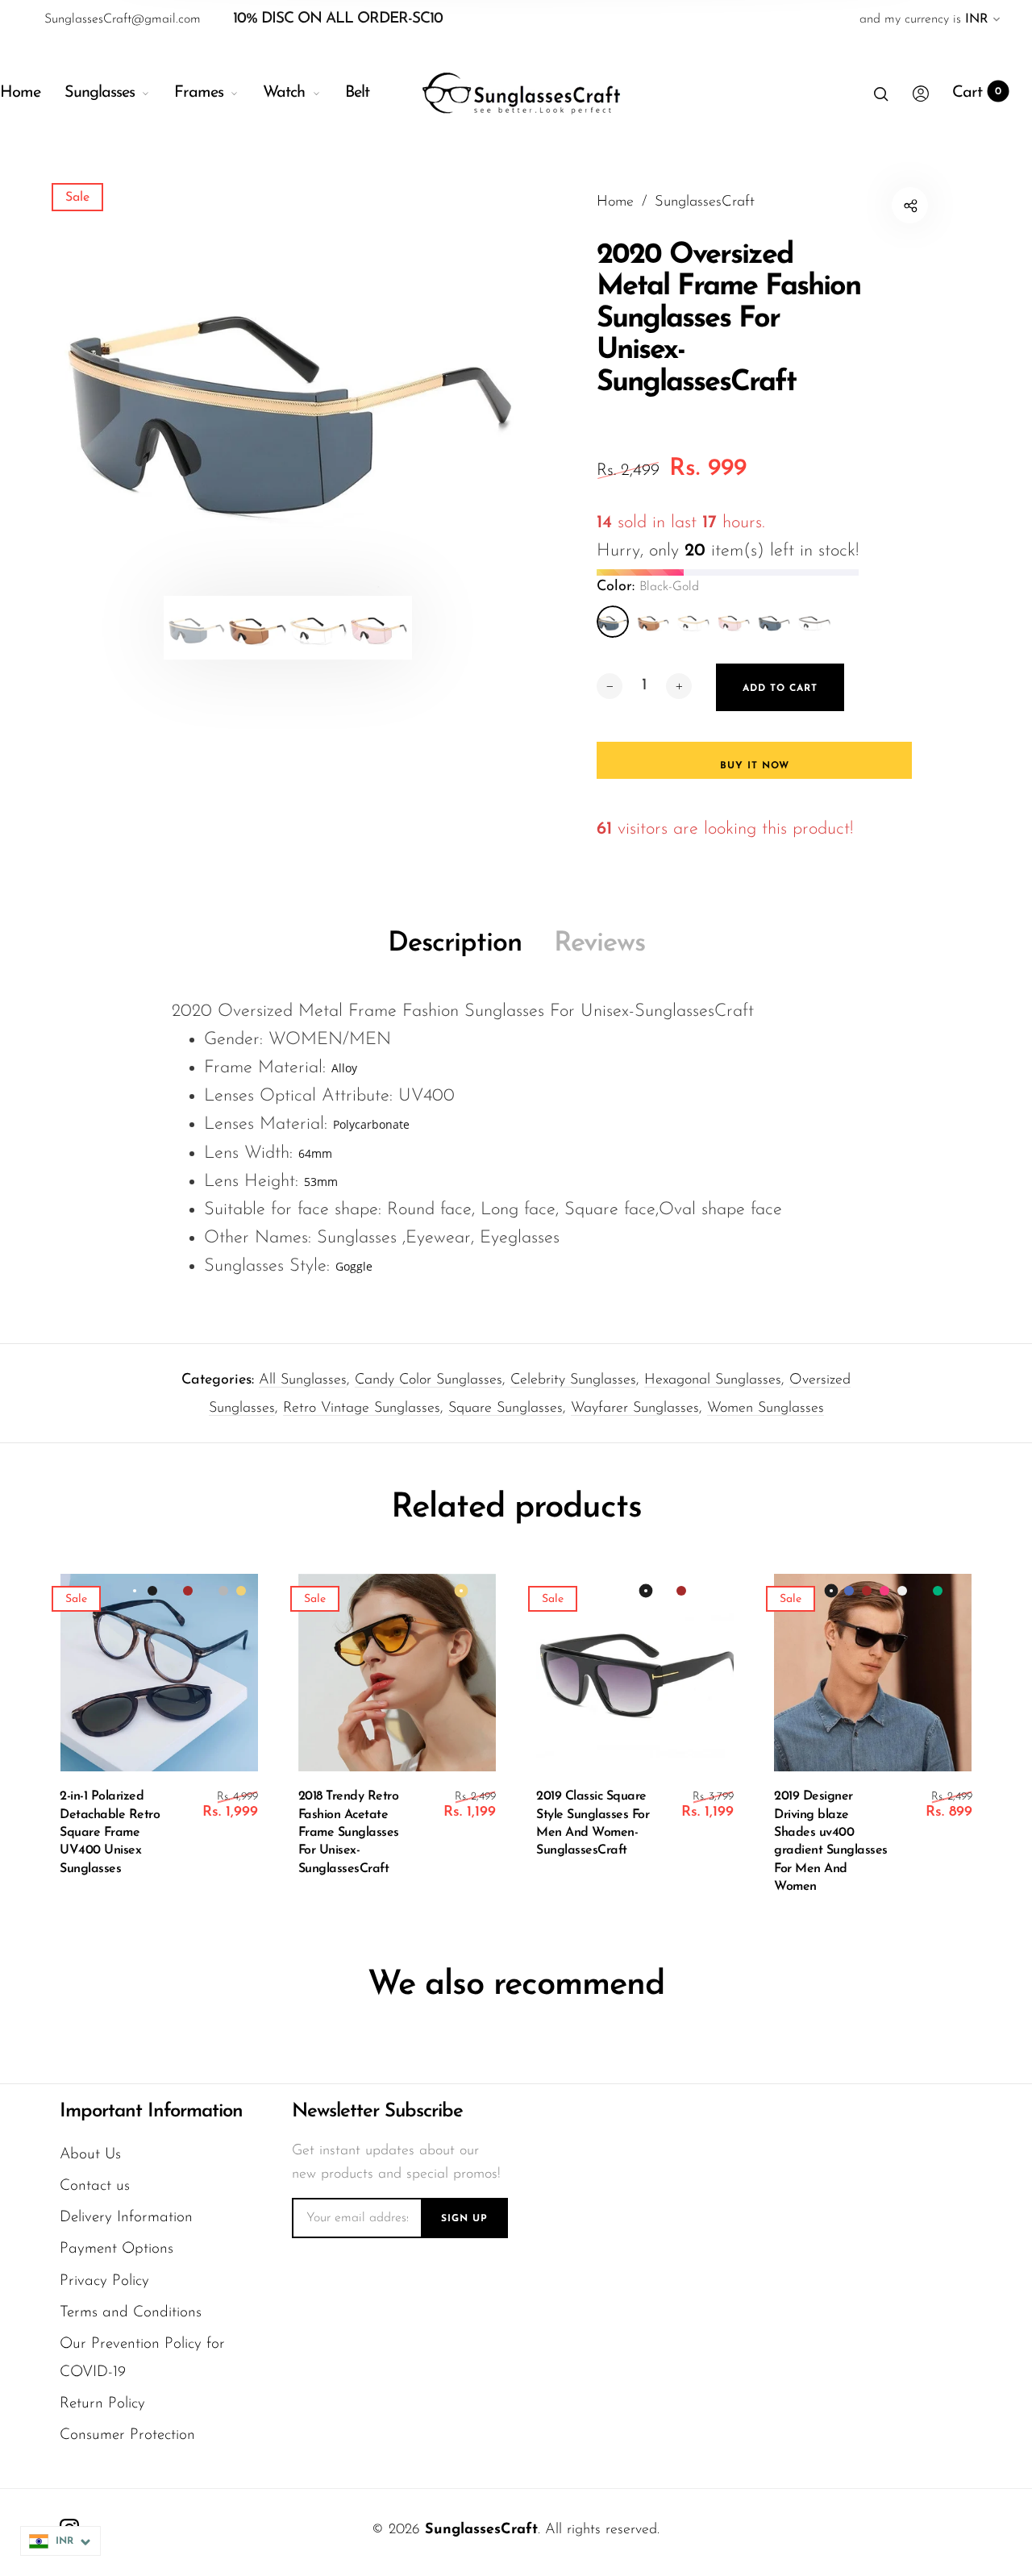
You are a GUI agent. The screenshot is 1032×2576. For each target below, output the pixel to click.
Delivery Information (126, 2218)
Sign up (464, 2219)
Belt (357, 93)
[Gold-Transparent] (693, 622)
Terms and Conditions (131, 2313)
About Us (90, 2155)
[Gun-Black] (774, 622)
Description (455, 944)
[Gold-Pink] (734, 622)
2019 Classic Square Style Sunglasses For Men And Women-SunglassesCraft (593, 1823)
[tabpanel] (288, 391)
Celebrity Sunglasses (573, 1380)
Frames (199, 93)
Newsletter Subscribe (377, 2112)
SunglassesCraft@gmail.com (123, 19)
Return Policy (102, 2404)
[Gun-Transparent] (814, 622)
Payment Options (117, 2249)
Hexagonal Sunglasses (713, 1380)
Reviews (599, 944)
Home (20, 93)
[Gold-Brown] (653, 622)
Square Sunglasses (506, 1409)
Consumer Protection (127, 2435)
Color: (648, 587)
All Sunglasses (303, 1380)
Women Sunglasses (766, 1409)
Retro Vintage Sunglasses (362, 1409)
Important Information (151, 2112)
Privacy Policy (104, 2281)
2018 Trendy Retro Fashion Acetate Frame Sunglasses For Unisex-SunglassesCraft (349, 1833)
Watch (284, 93)
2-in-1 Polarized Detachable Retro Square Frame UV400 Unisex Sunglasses (110, 1833)
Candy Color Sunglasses (429, 1380)
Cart (977, 93)
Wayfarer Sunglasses (635, 1409)
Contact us (95, 2186)
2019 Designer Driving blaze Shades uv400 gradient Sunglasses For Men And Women (831, 1841)
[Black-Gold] (613, 622)
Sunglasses (100, 93)
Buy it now (755, 766)
